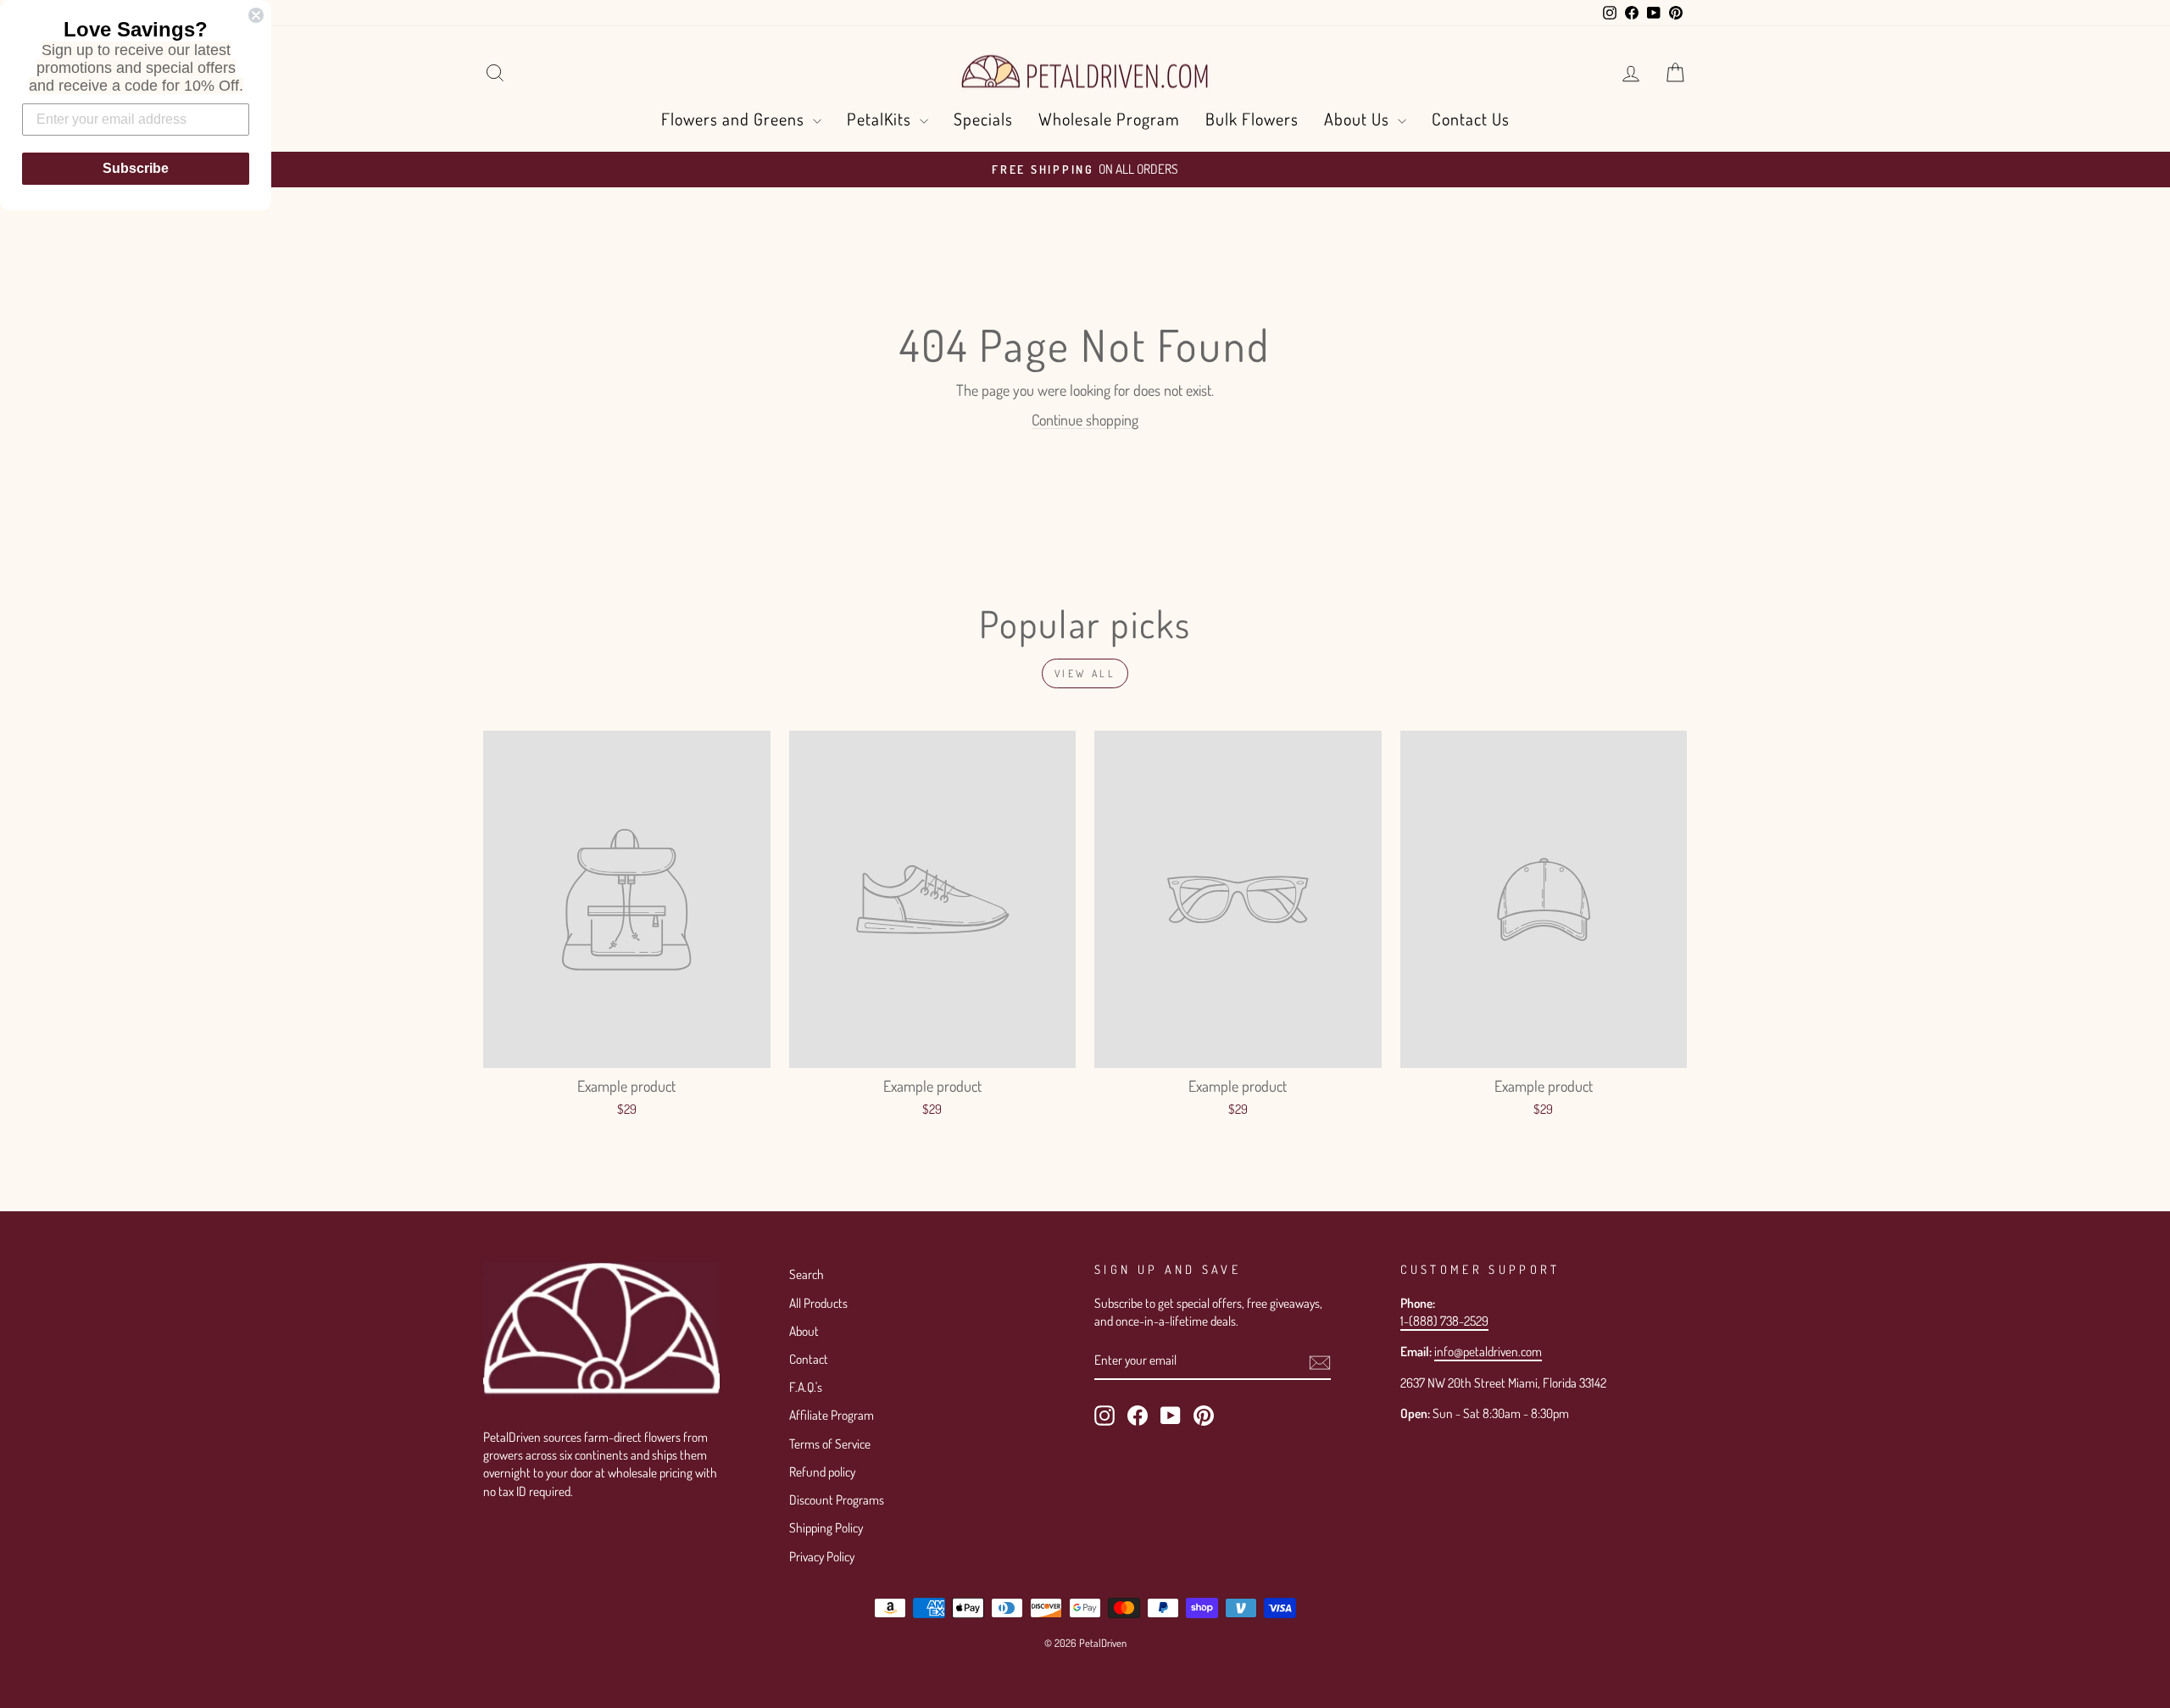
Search (807, 1274)
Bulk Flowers (1252, 119)
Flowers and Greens (735, 119)
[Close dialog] (256, 15)
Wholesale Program (1109, 119)
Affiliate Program (832, 1415)
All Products (818, 1303)
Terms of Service (830, 1444)
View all (1085, 673)
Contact (809, 1359)
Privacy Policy (822, 1556)
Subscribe (136, 168)
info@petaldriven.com (1488, 1351)
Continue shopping (1085, 420)
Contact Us (1471, 119)
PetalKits (881, 119)
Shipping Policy (826, 1527)
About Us (1359, 119)
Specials (983, 119)
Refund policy (822, 1472)
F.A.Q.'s (806, 1387)
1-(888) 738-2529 (1444, 1321)
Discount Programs (837, 1499)
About (804, 1331)
